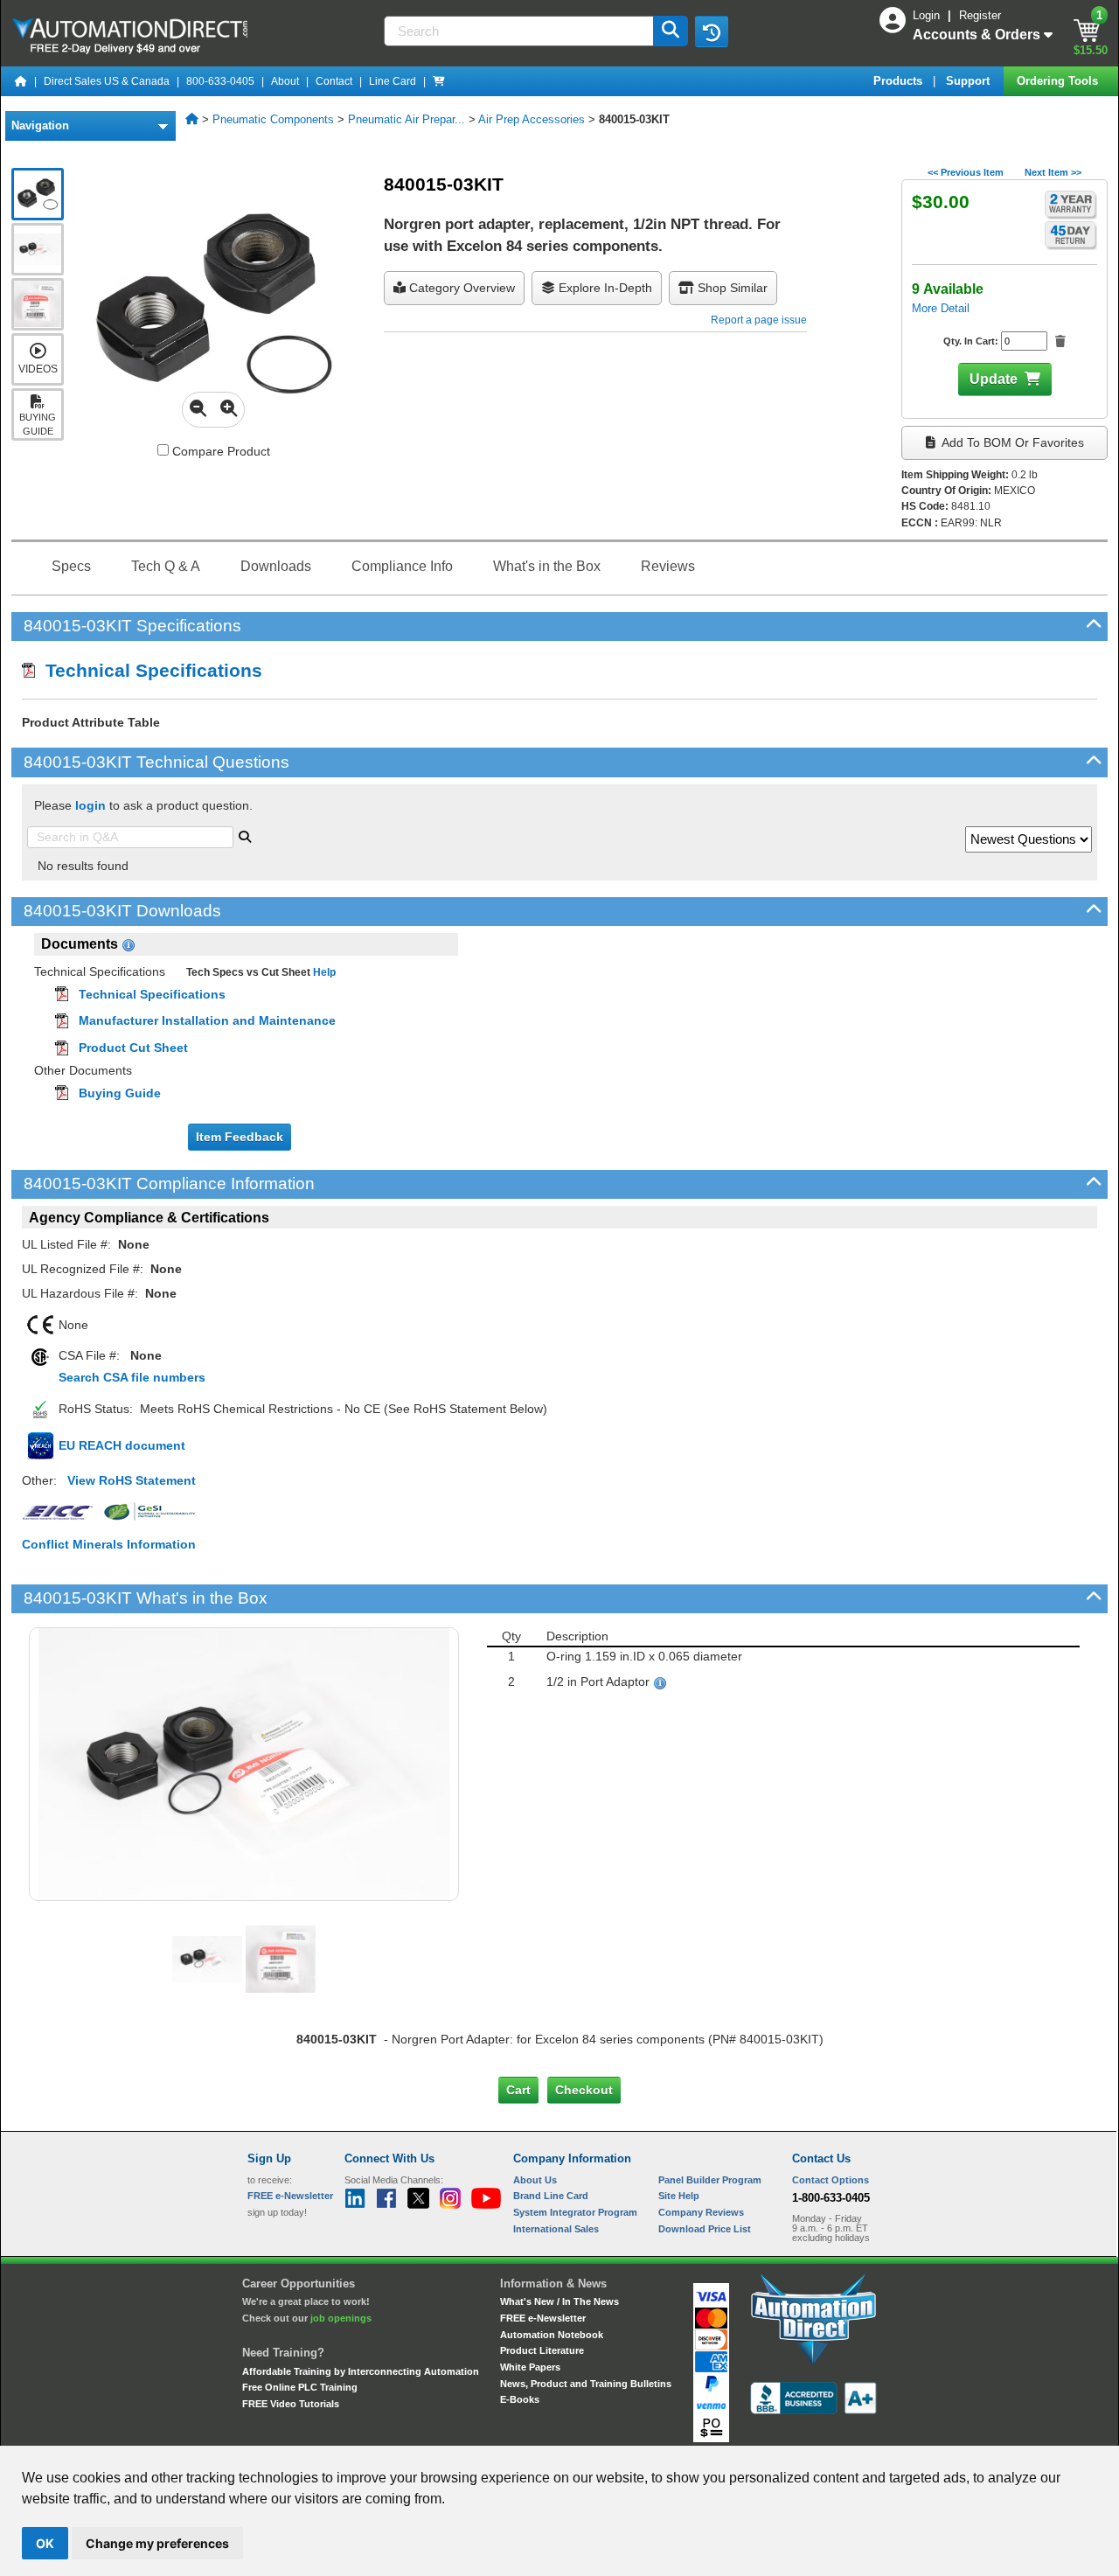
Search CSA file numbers (132, 1377)
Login (928, 15)
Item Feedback (240, 1137)
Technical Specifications (149, 670)
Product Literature (542, 2350)
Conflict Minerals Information (109, 1544)
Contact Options (831, 2180)
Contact (334, 81)
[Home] (21, 81)
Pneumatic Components (273, 119)
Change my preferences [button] (157, 2543)
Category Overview (460, 288)
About (285, 81)
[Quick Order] (439, 81)
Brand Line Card (551, 2196)
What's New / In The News (559, 2301)
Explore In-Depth (604, 288)
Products (900, 81)
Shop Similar (731, 288)
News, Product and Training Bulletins (586, 2384)
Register (980, 15)
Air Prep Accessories (532, 119)
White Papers (530, 2367)
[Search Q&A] (245, 835)
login (90, 805)
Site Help (679, 2196)
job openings (341, 2318)
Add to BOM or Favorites (1011, 442)
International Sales (556, 2229)
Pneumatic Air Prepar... (407, 119)
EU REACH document (122, 1445)
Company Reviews (701, 2212)
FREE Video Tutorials (291, 2404)
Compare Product (219, 451)
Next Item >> (1053, 172)
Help (323, 972)
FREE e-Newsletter (543, 2318)
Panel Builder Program (710, 2180)
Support (970, 81)
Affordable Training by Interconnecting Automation (361, 2371)
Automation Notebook (552, 2335)
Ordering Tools (1059, 81)
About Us (535, 2180)
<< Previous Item (966, 172)
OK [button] (45, 2543)
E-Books (520, 2399)
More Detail (941, 308)
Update (994, 379)
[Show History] (712, 31)
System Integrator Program (575, 2212)
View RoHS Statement (132, 1480)
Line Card (393, 81)
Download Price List (705, 2229)
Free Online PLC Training (300, 2387)
